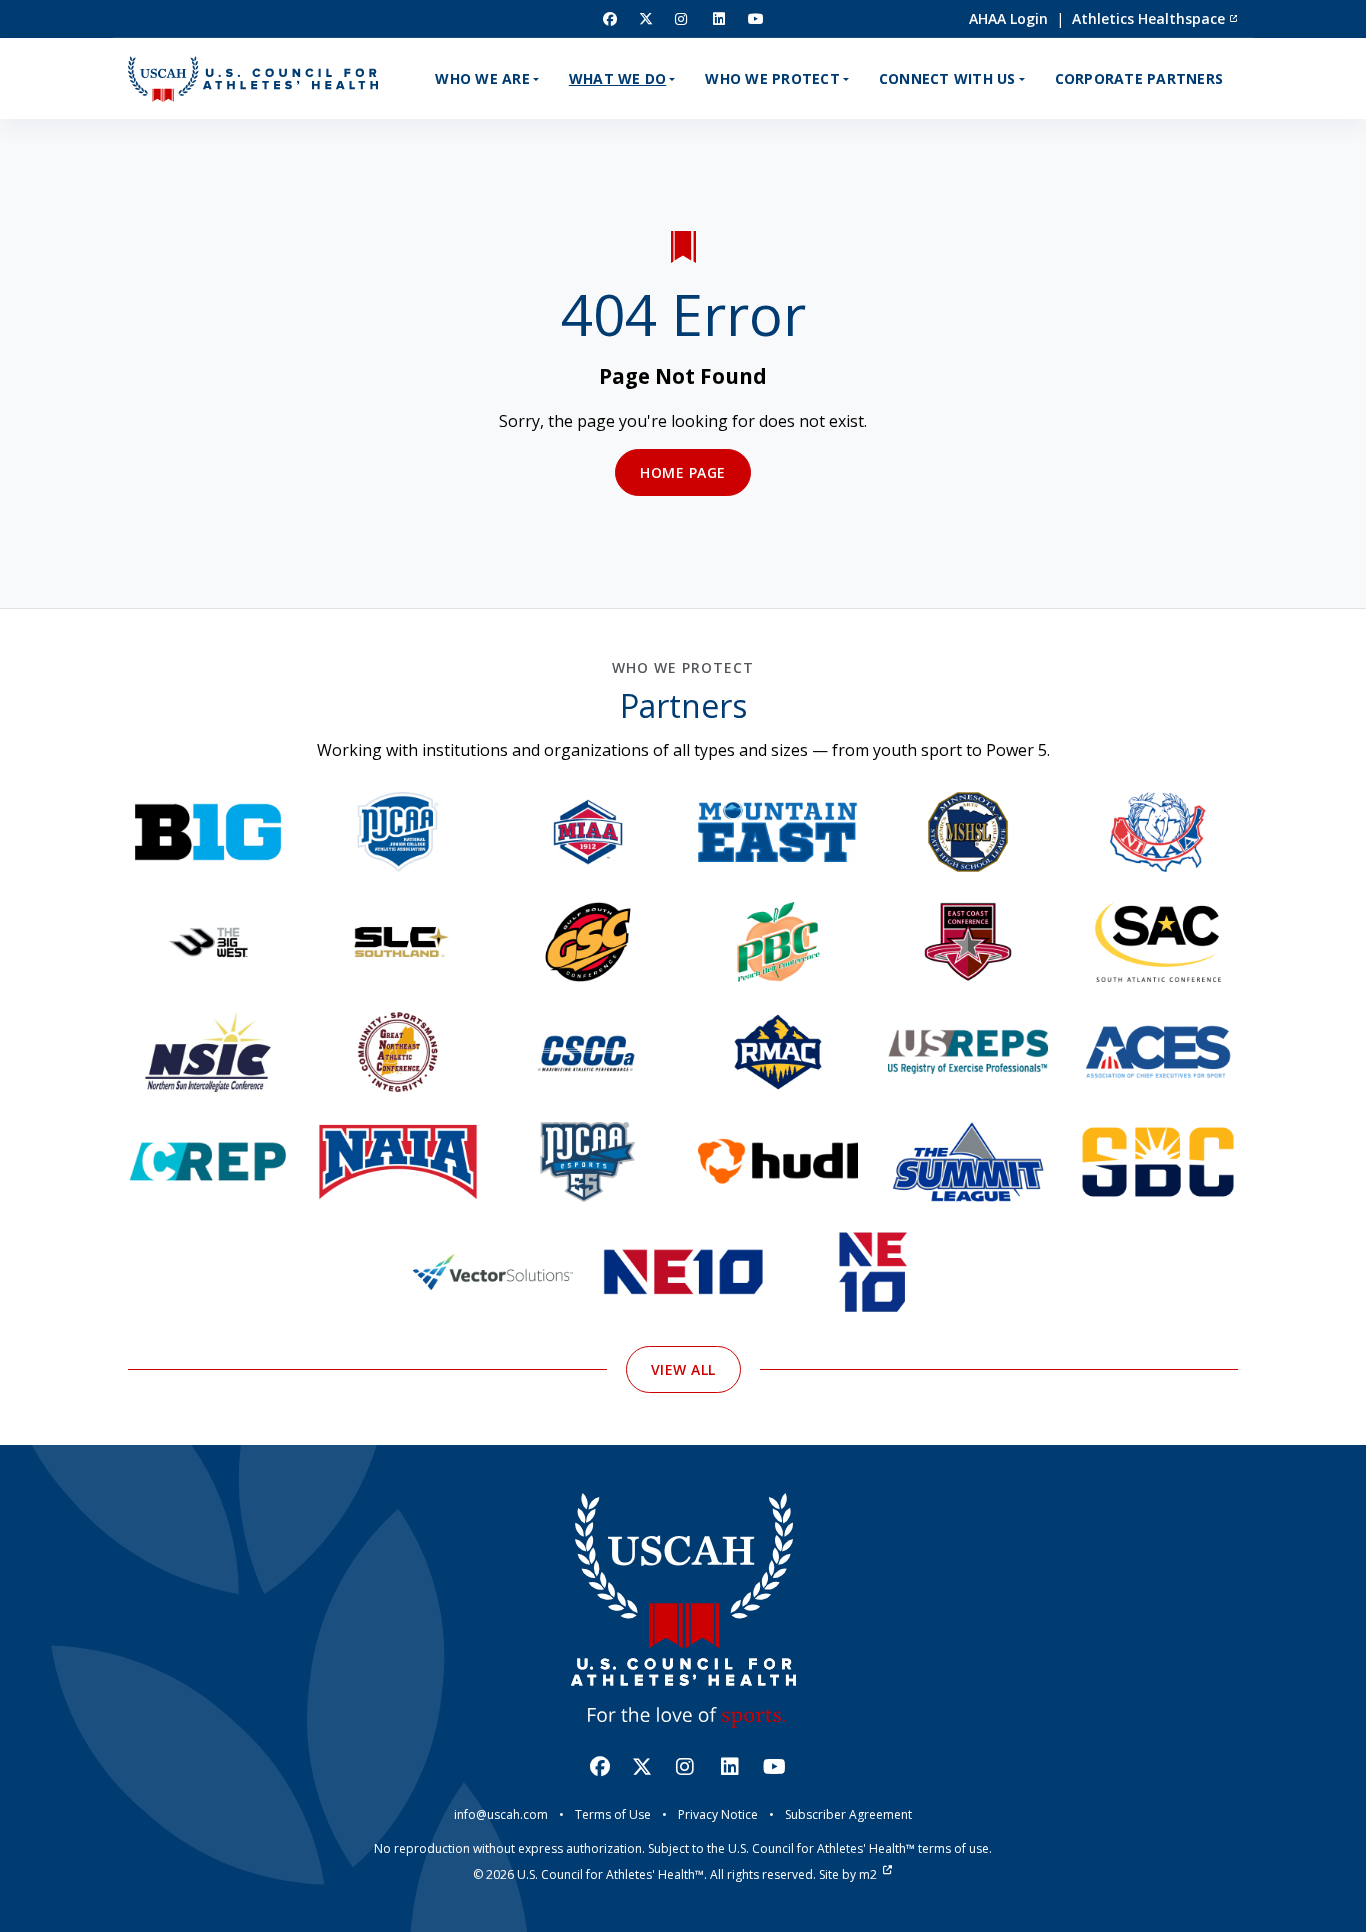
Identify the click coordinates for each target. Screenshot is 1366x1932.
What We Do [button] (618, 78)
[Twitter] (646, 18)
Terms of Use (613, 1814)
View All (683, 1369)
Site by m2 (848, 1874)
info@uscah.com (501, 1814)
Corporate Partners (1139, 78)
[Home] (253, 79)
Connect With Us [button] (947, 78)
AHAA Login (1008, 18)
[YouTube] (757, 18)
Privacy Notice (718, 1814)
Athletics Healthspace (1148, 18)
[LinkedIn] (719, 18)
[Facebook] (610, 18)
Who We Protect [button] (772, 78)
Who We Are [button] (482, 78)
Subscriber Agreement (848, 1814)
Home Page (683, 472)
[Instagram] (682, 18)
